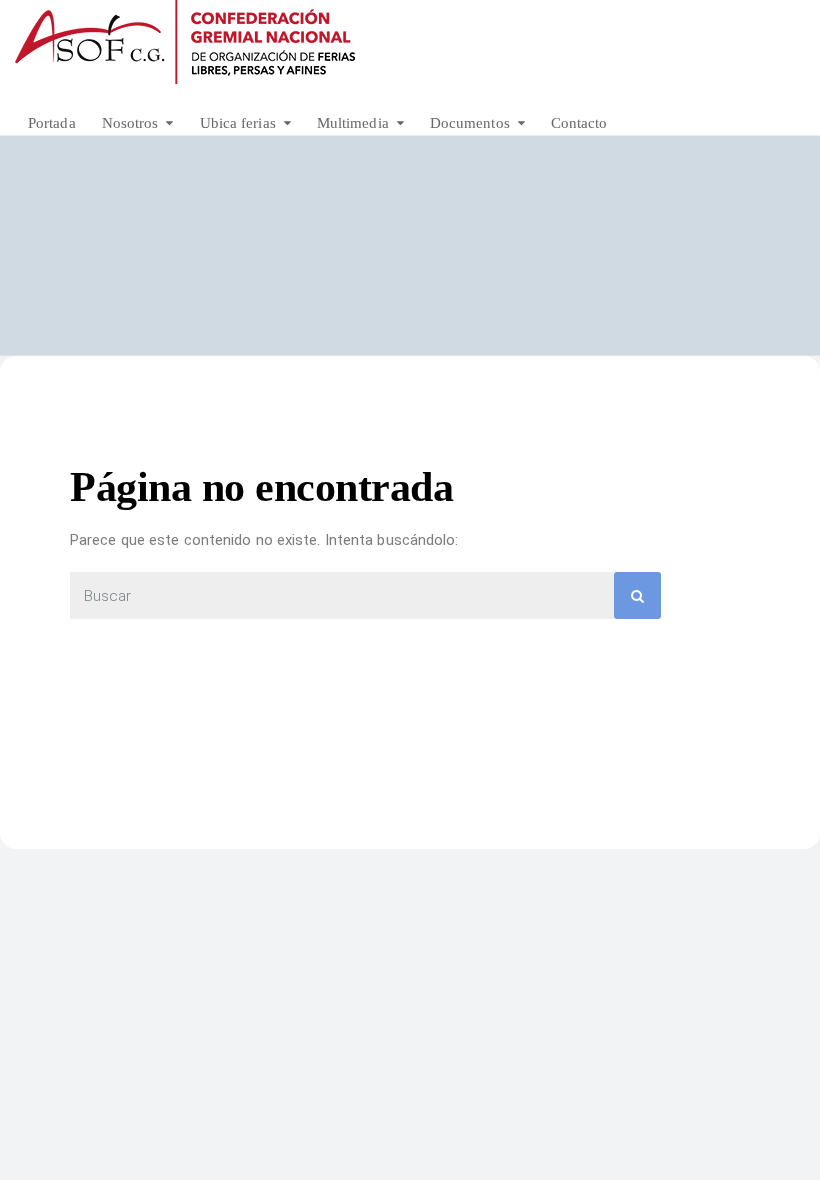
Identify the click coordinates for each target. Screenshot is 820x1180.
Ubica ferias (238, 123)
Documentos (470, 123)
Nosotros (130, 123)
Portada (52, 123)
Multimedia (353, 123)
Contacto (579, 123)
